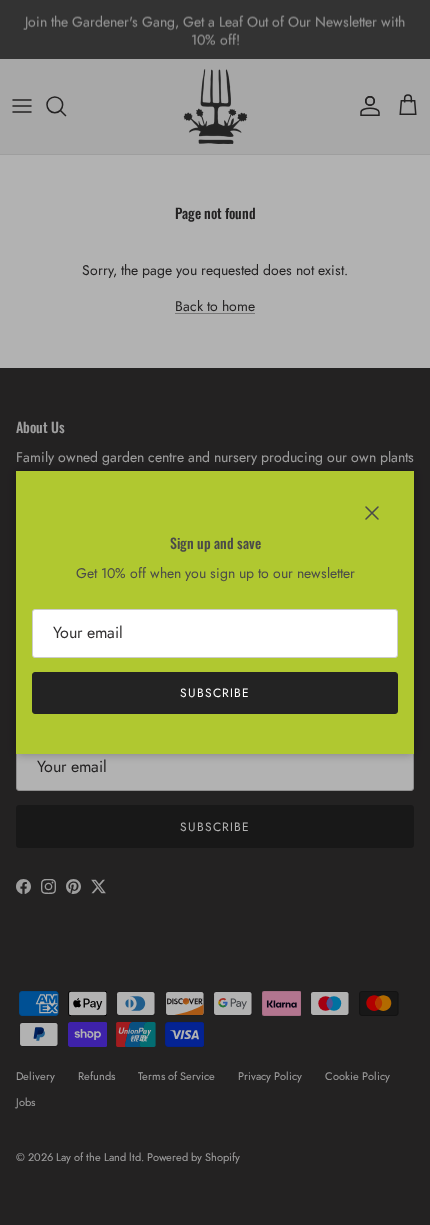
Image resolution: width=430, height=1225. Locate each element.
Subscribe (215, 693)
